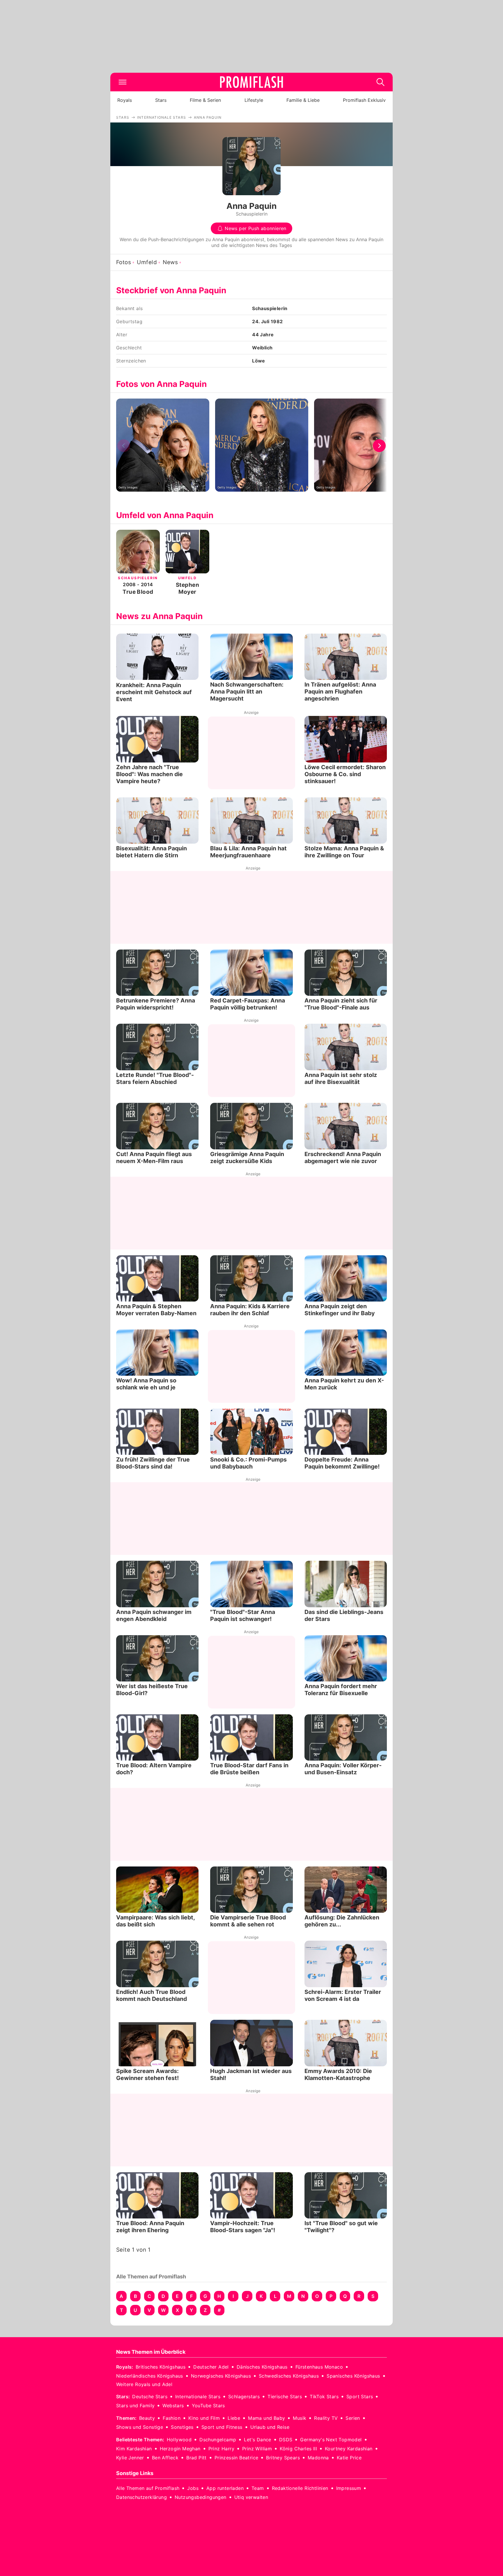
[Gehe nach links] (124, 446)
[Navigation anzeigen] (123, 82)
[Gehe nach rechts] (379, 446)
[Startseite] (251, 82)
